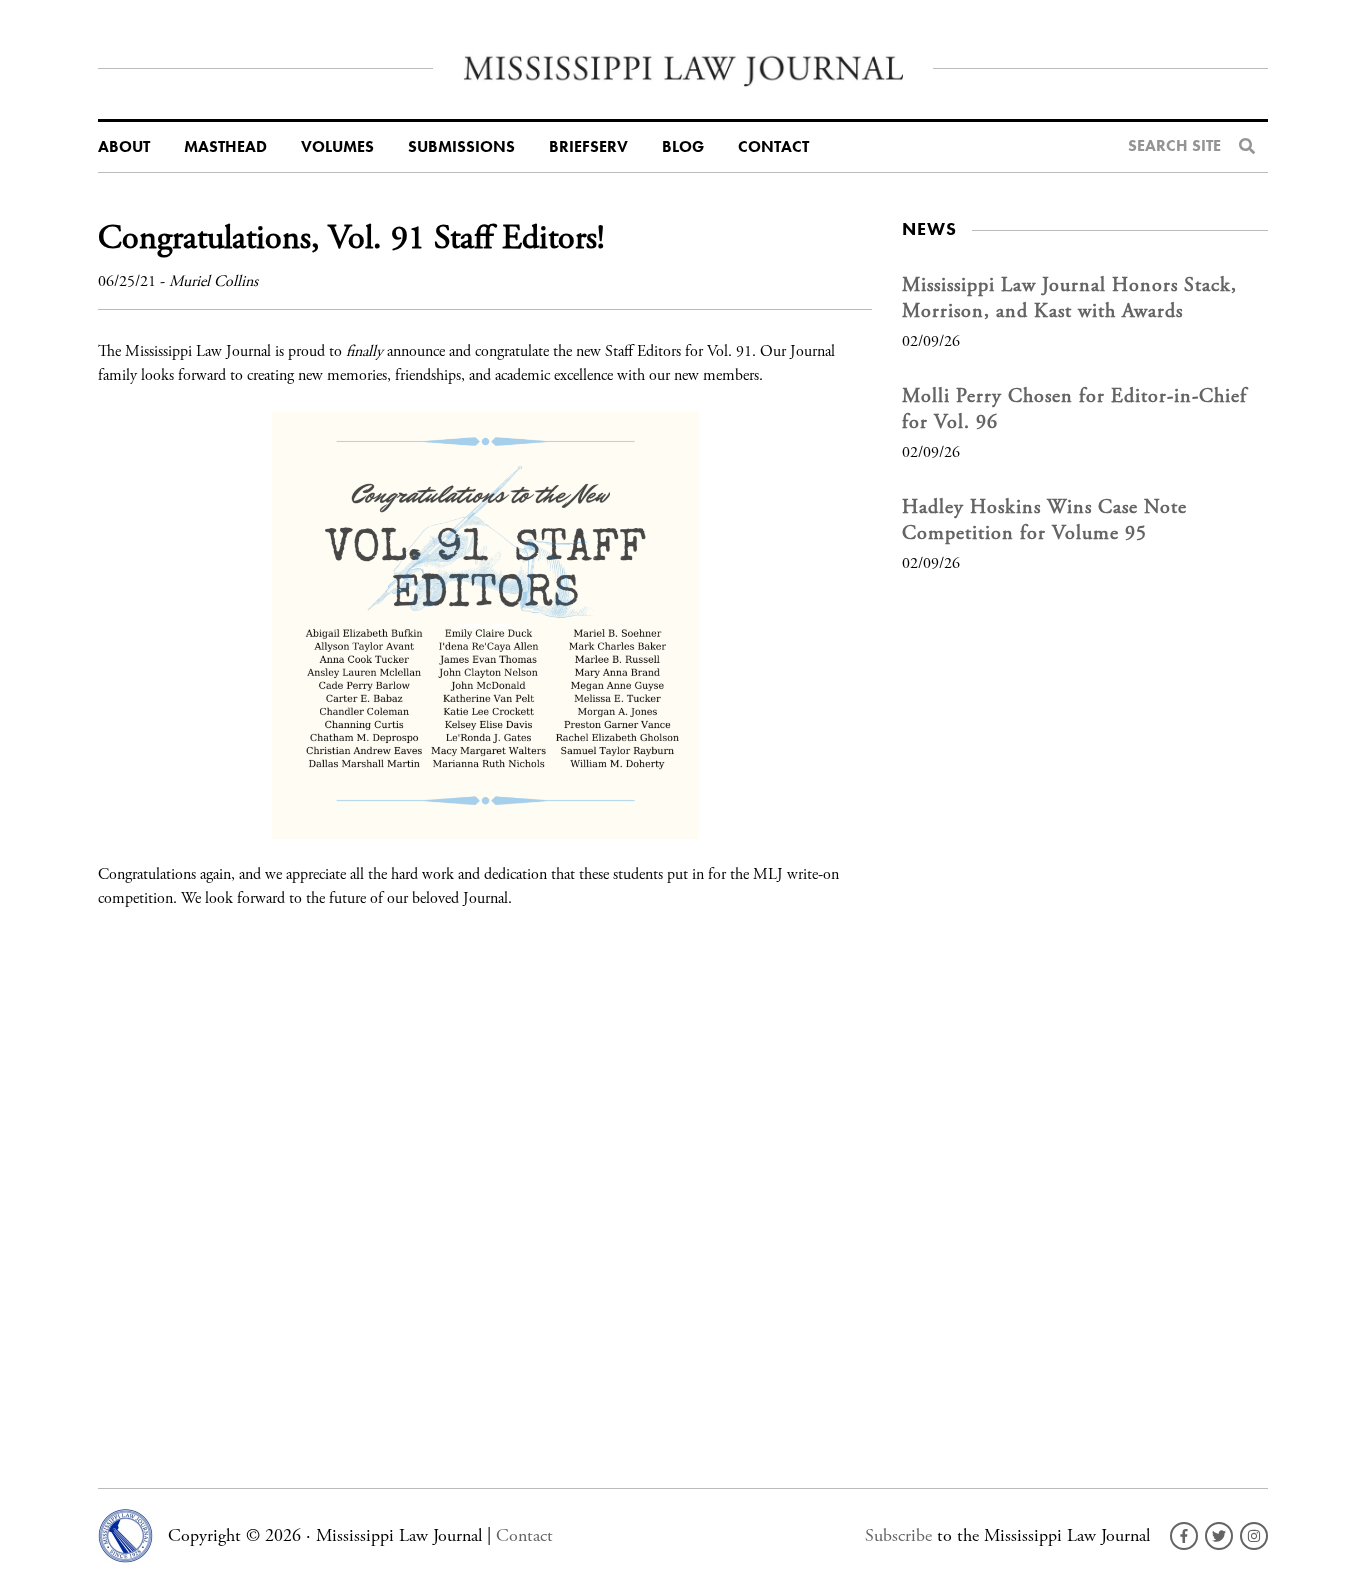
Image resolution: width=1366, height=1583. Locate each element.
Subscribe (898, 1535)
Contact (773, 147)
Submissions (461, 147)
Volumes (337, 147)
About (124, 147)
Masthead (225, 147)
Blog (683, 147)
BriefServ (588, 147)
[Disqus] (485, 1185)
